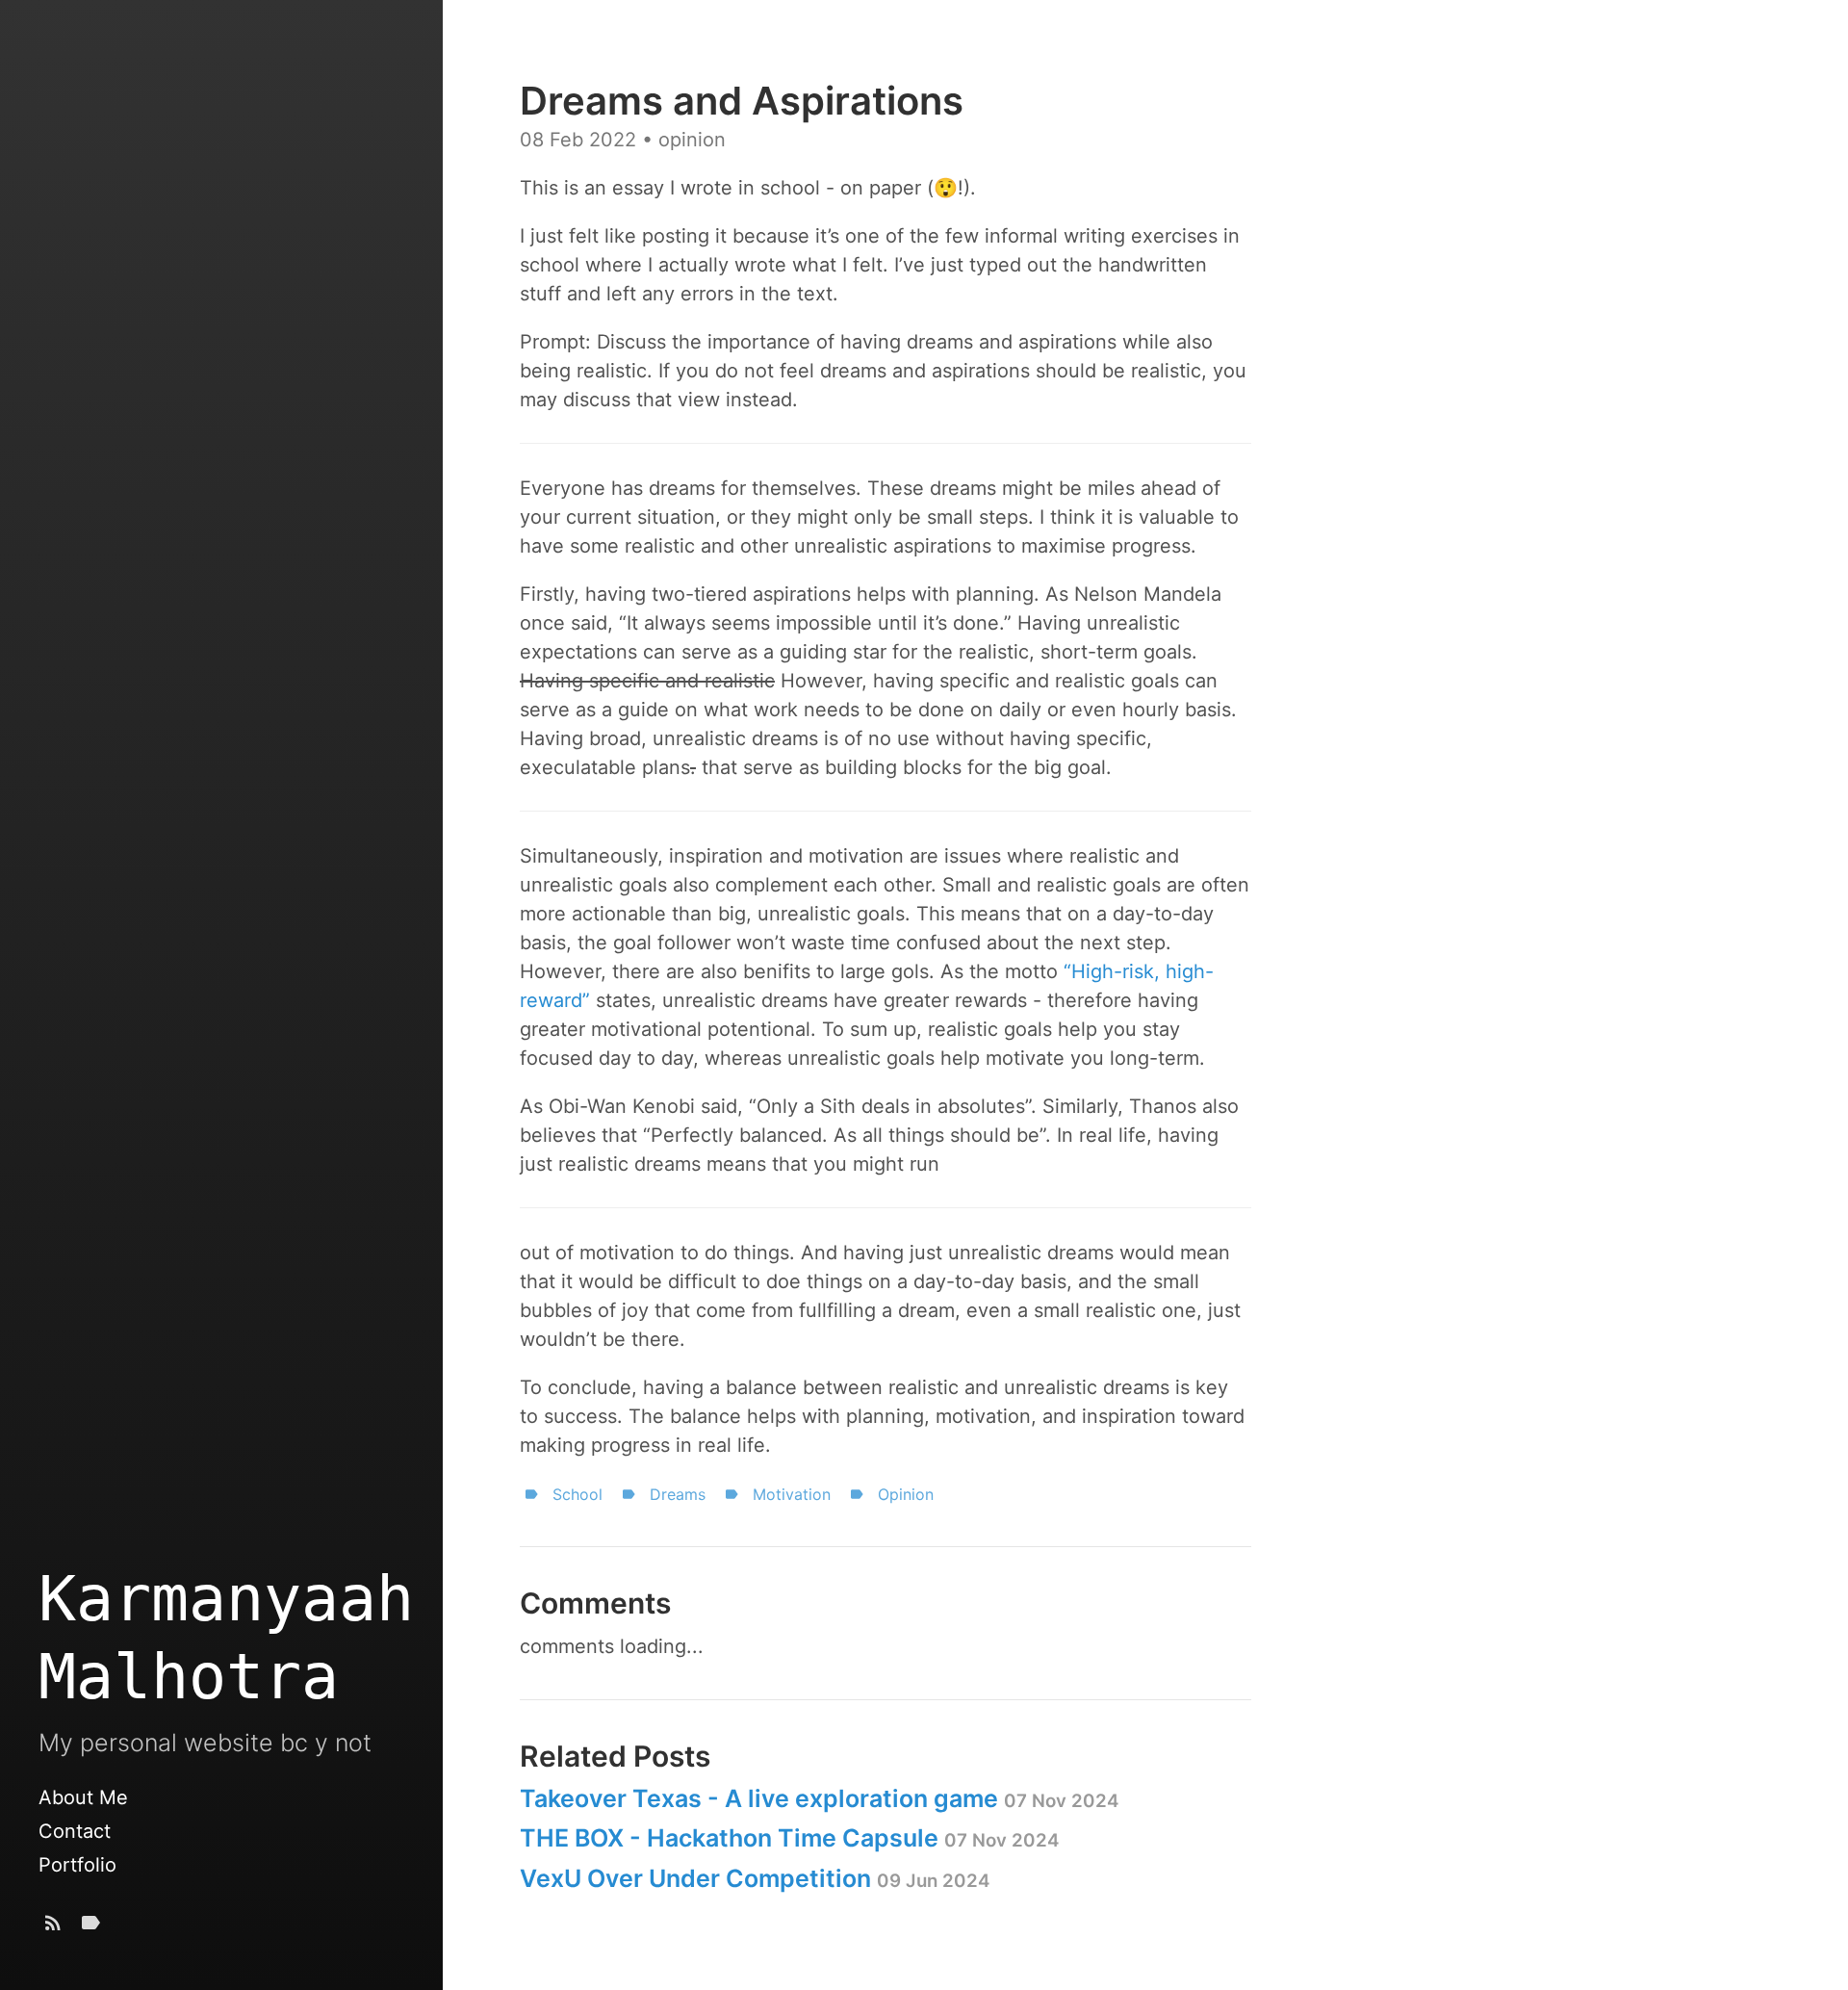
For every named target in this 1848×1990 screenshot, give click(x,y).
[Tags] (90, 1927)
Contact (75, 1831)
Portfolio (77, 1865)
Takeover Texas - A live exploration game (819, 1798)
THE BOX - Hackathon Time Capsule (789, 1838)
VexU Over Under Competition (755, 1878)
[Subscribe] (53, 1927)
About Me (83, 1797)
